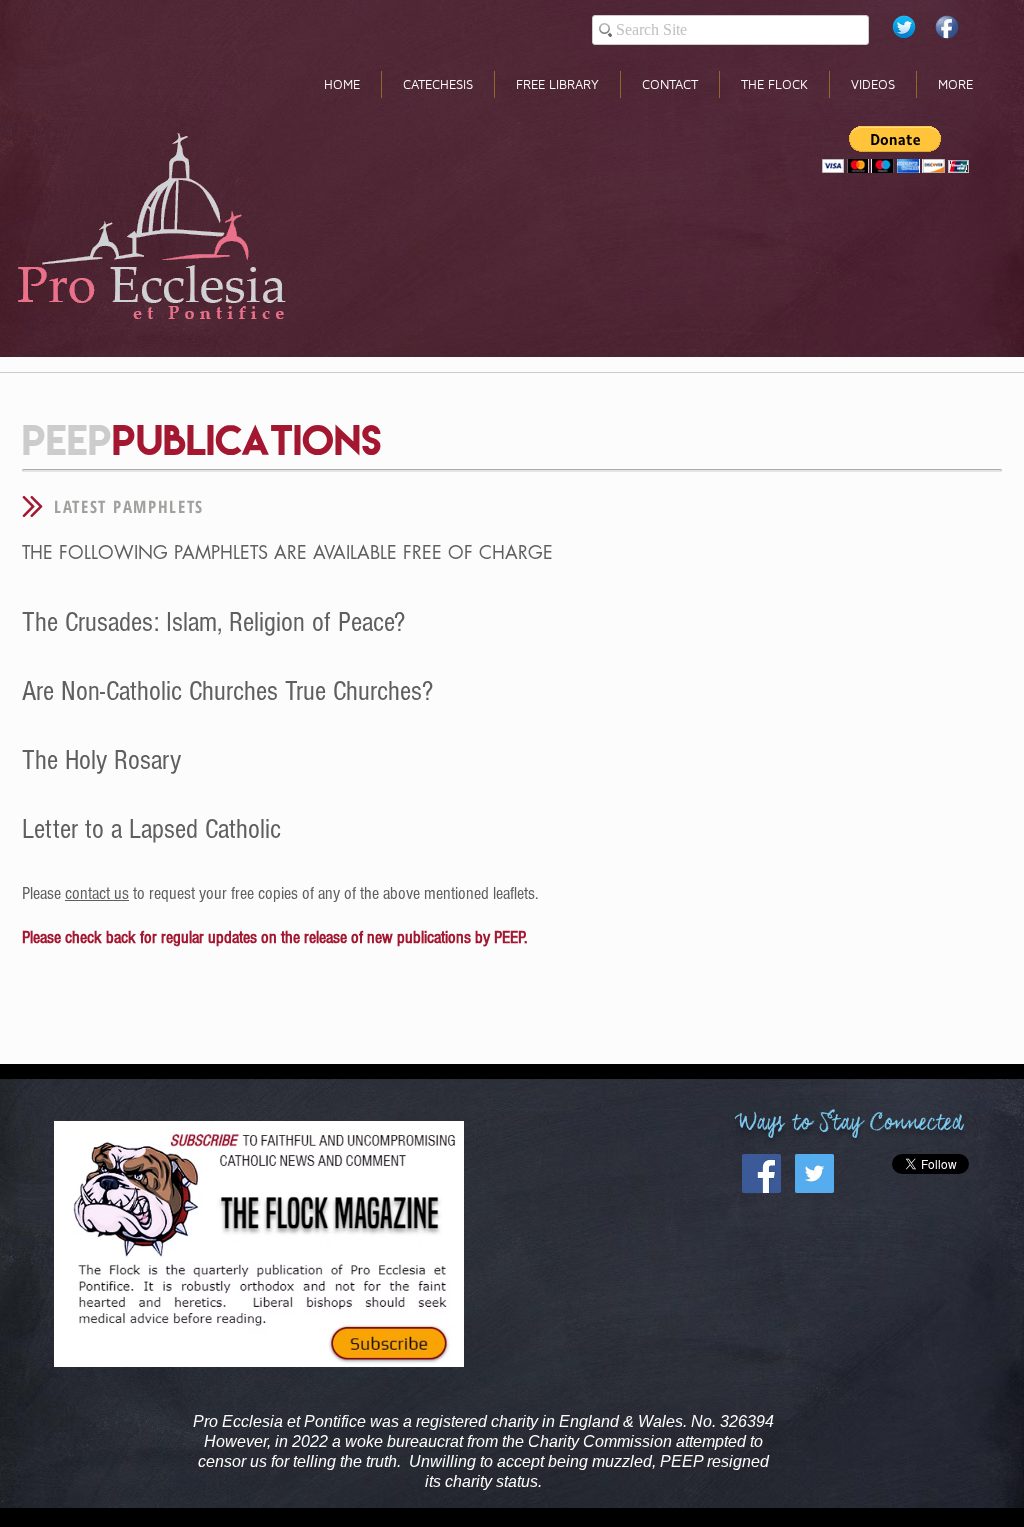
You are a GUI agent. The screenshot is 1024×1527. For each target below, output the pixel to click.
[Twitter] (904, 27)
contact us (97, 893)
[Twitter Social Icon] (814, 1173)
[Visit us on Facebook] (947, 27)
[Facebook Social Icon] (761, 1173)
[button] (895, 149)
